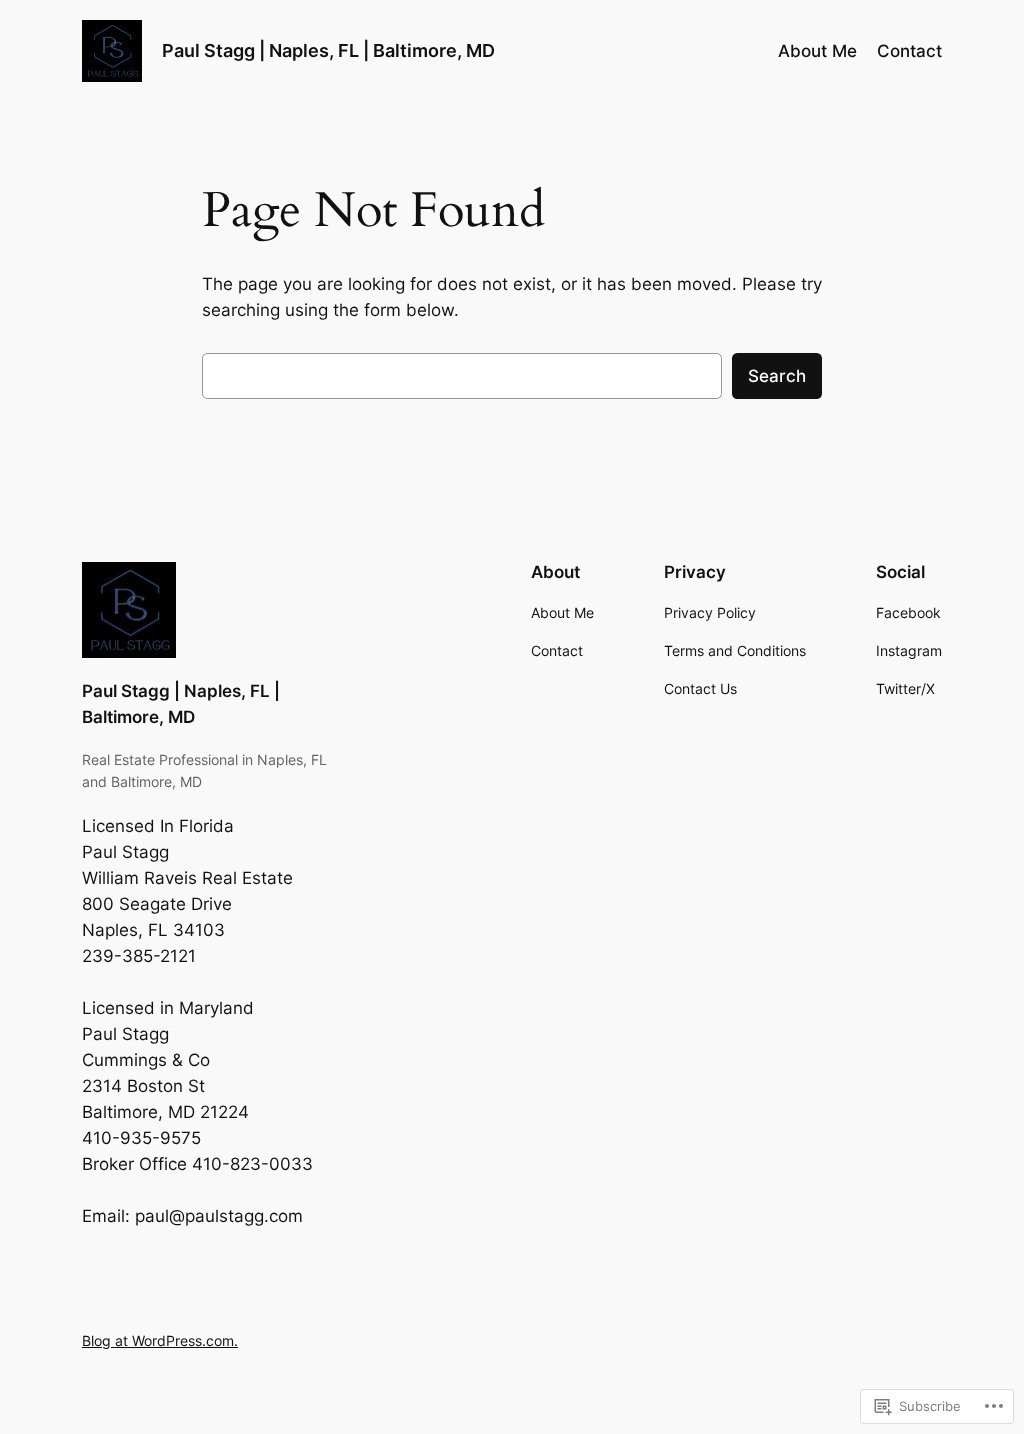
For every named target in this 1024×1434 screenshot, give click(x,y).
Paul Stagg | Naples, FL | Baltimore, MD (328, 50)
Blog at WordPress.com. (160, 1340)
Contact (909, 51)
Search (777, 376)
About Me (817, 51)
